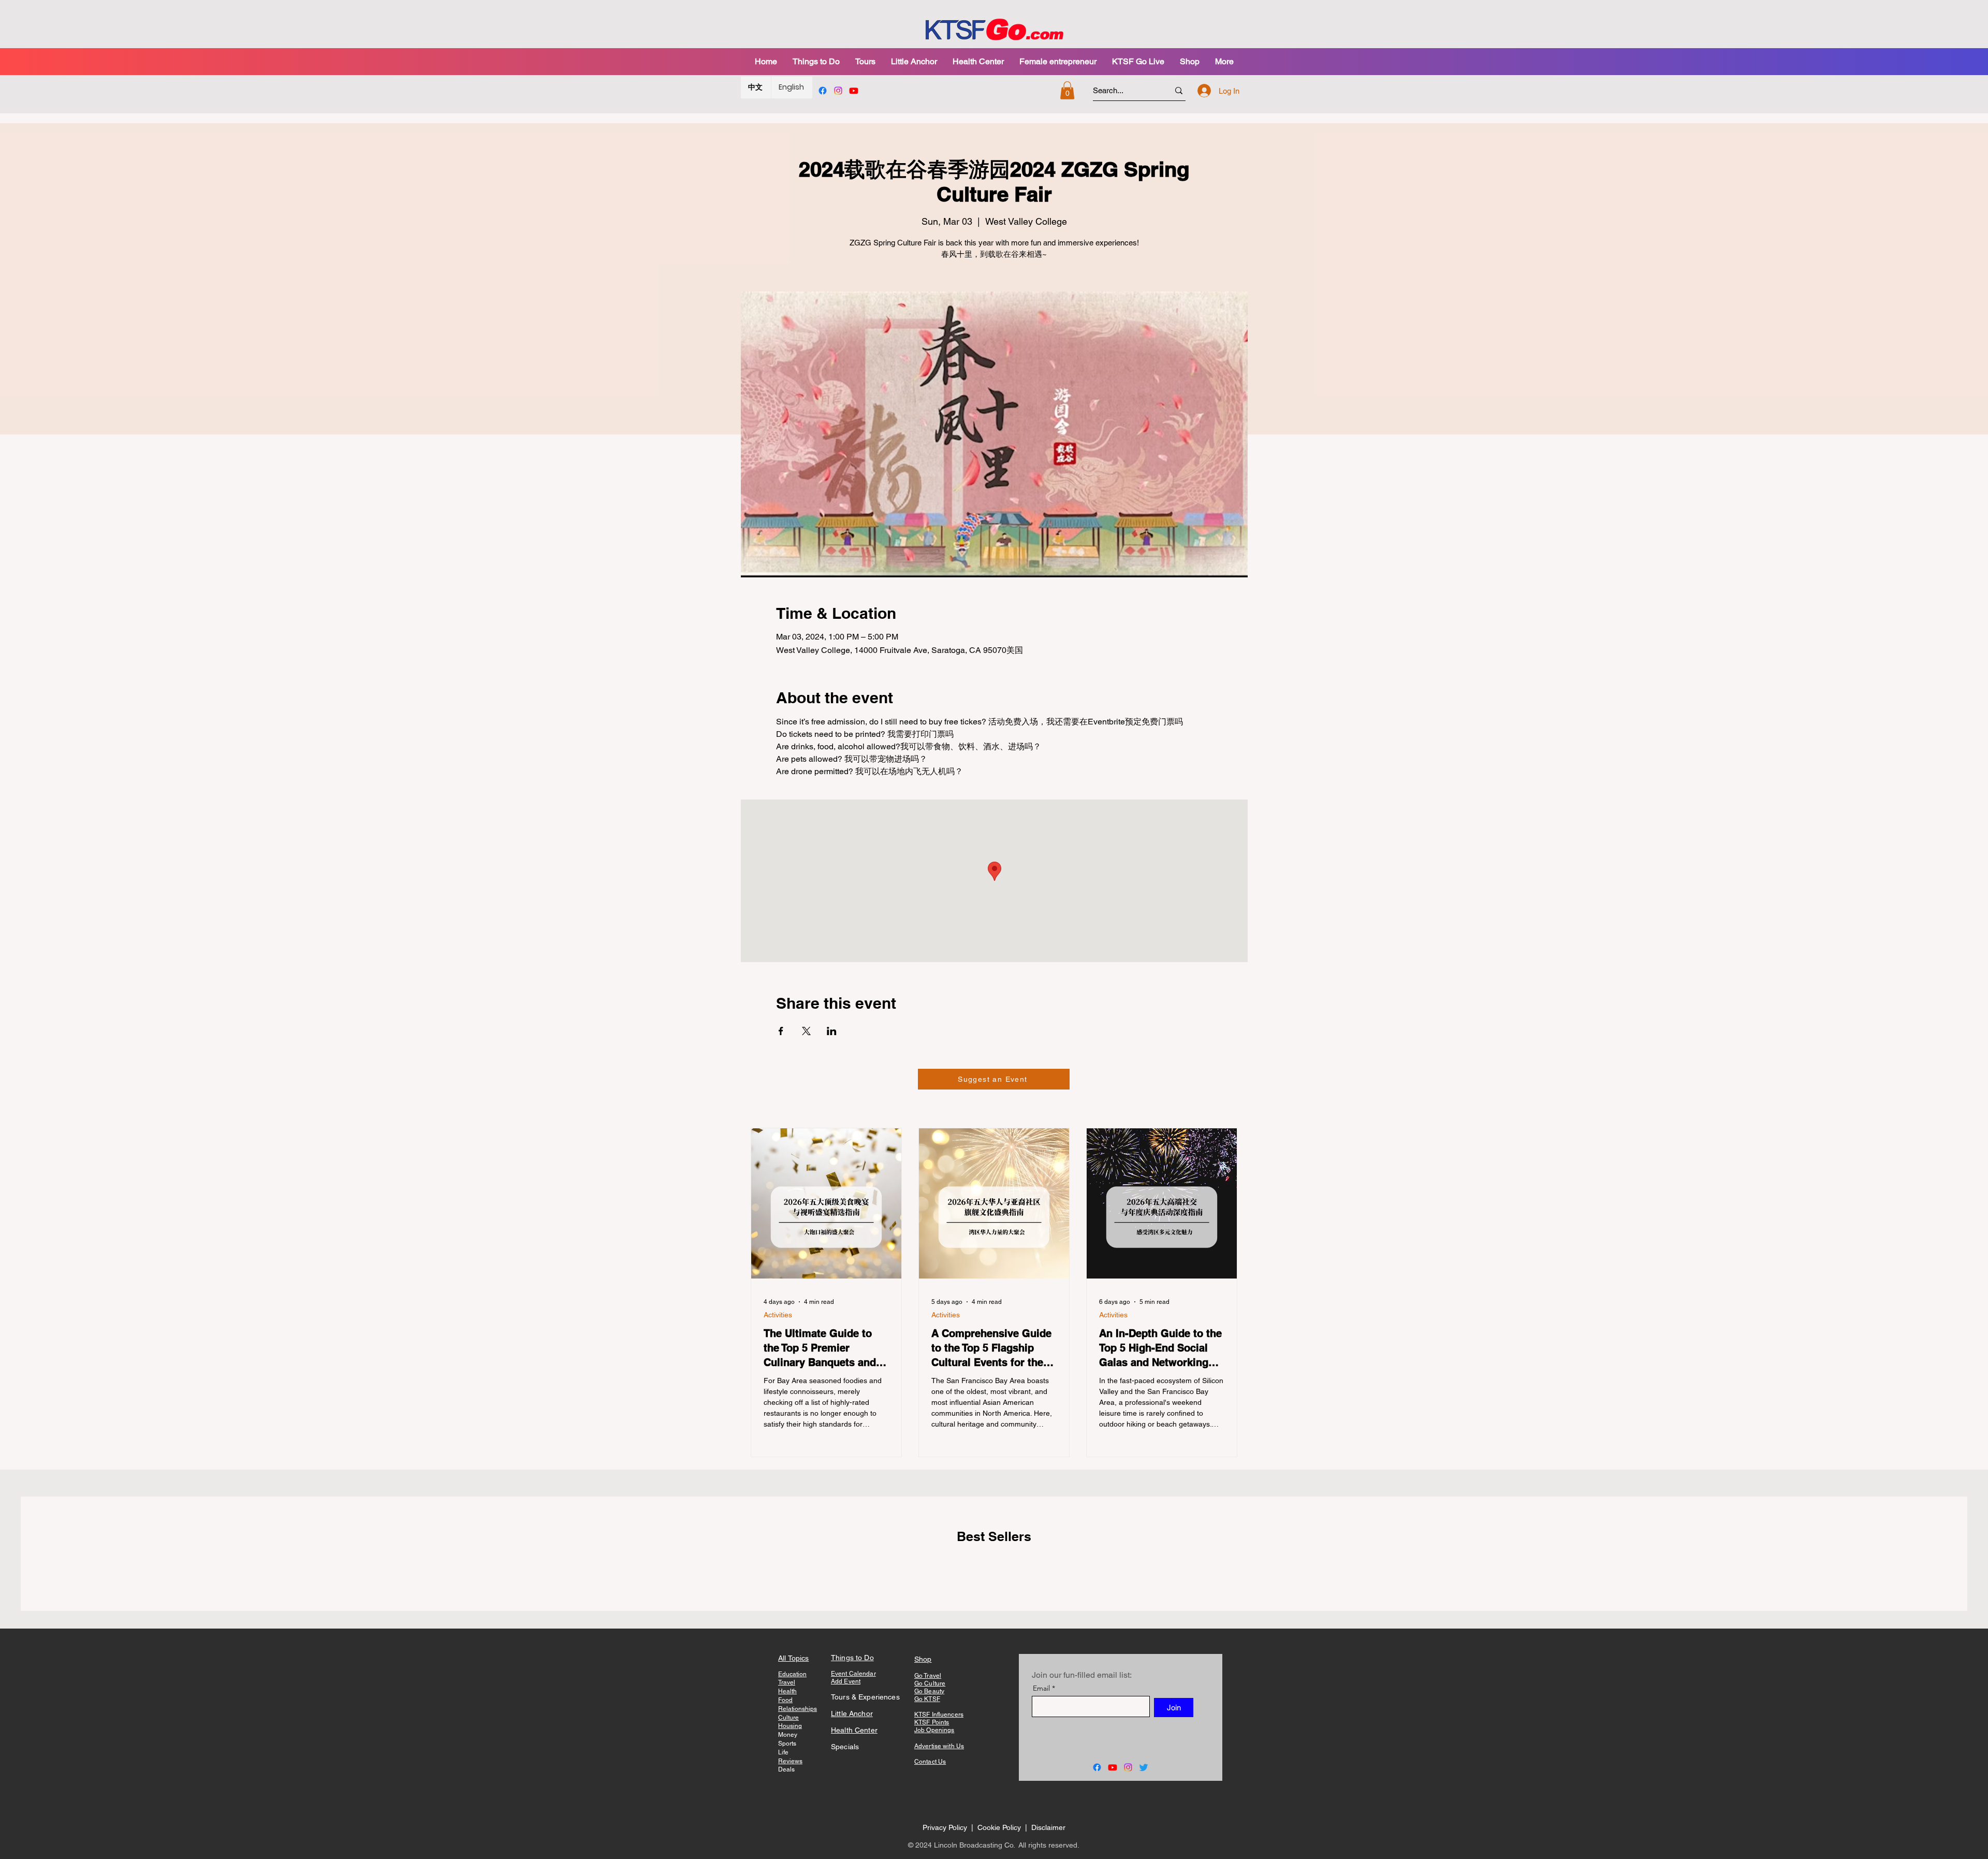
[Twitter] (1144, 1767)
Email (1041, 1688)
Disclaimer (1048, 1827)
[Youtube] (854, 91)
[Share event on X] (806, 1031)
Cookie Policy (1000, 1827)
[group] (994, 1570)
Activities (778, 1315)
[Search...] (1179, 90)
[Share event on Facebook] (781, 1031)
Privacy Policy (945, 1827)
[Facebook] (823, 91)
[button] (865, 61)
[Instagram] (838, 91)
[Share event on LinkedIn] (832, 1031)
